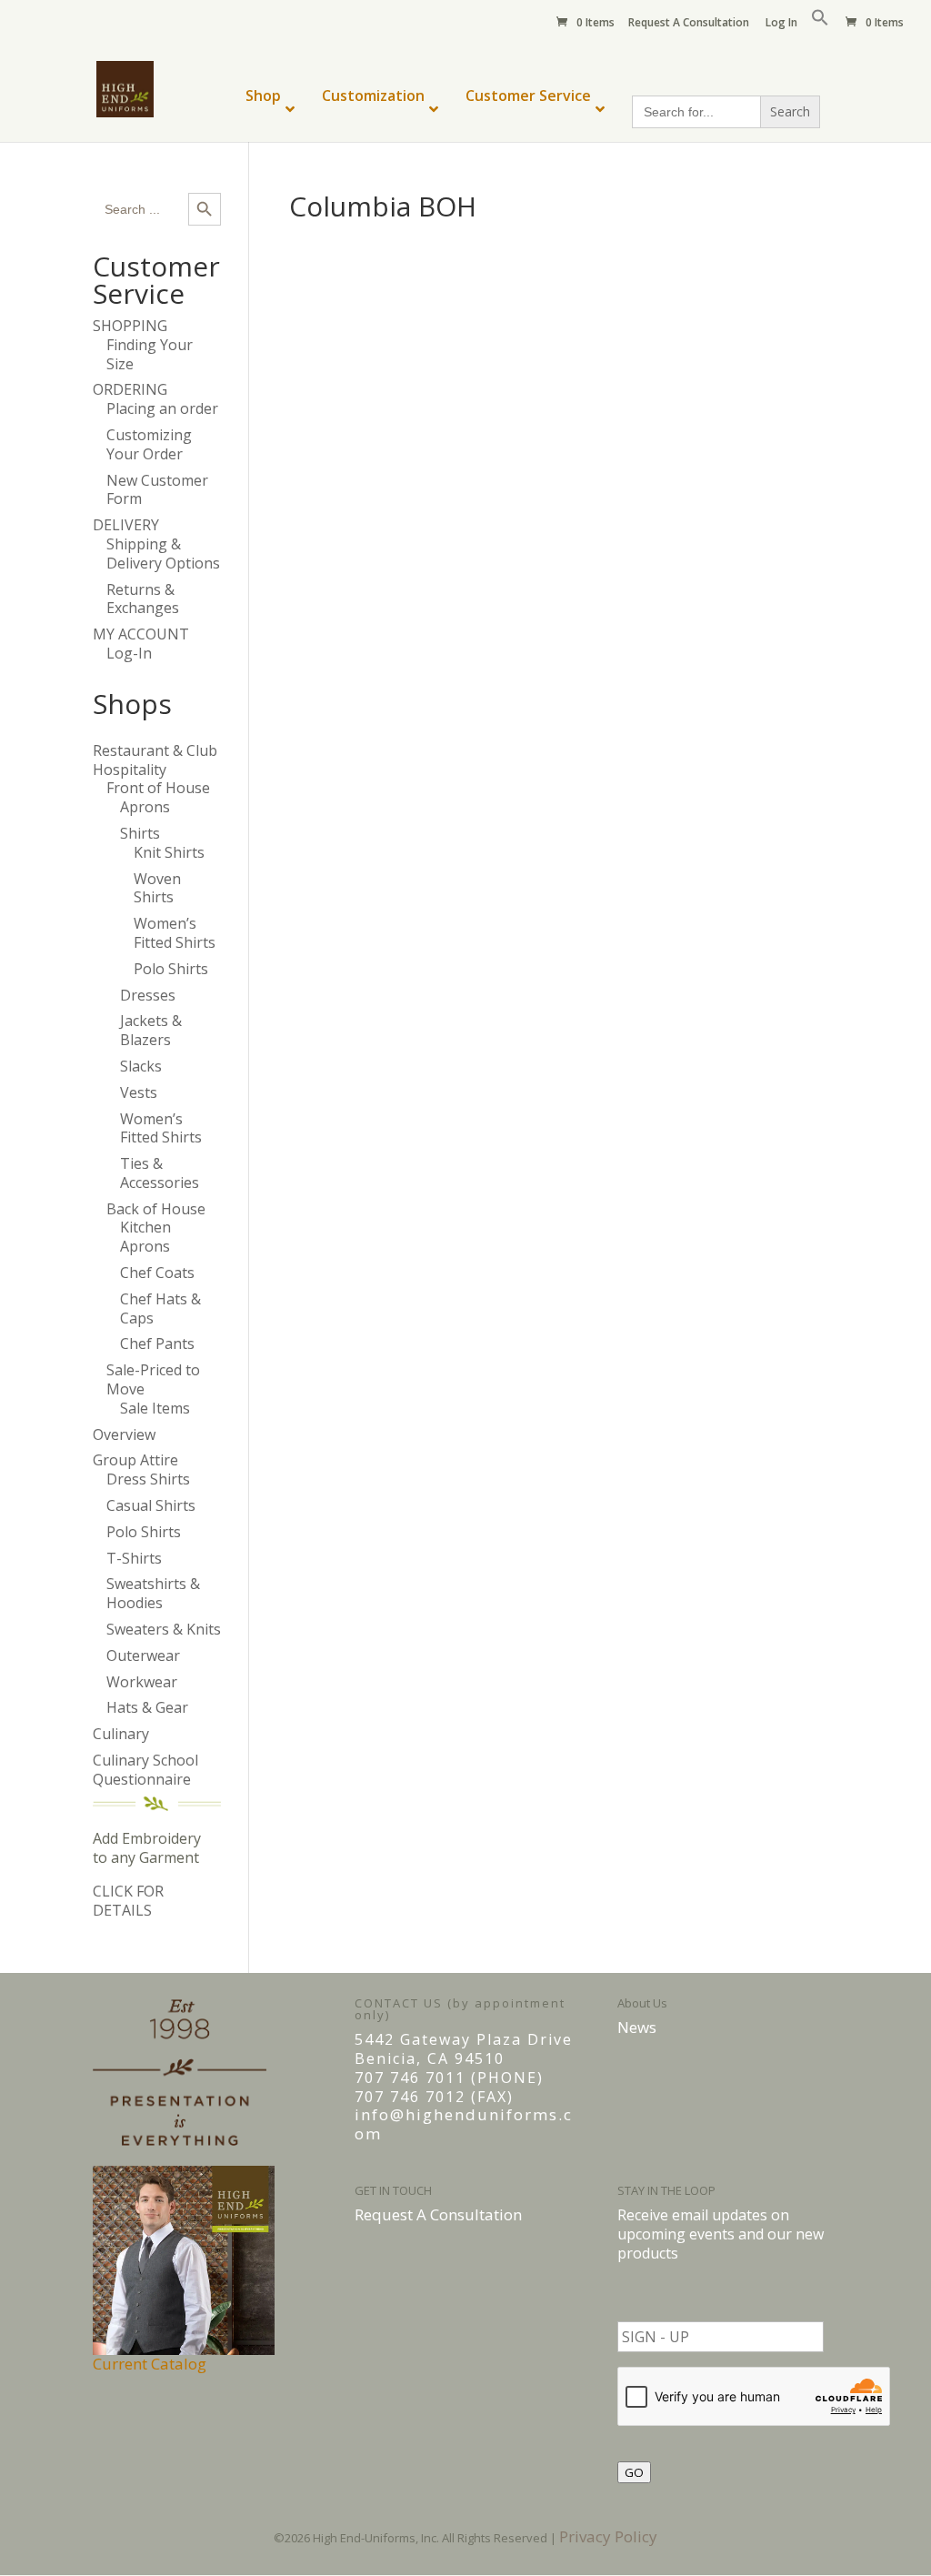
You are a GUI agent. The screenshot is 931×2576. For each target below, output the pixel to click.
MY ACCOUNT (141, 634)
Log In (781, 24)
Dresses (148, 995)
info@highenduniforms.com (464, 2124)
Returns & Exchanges (143, 599)
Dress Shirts (148, 1479)
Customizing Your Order (149, 444)
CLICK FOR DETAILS (128, 1901)
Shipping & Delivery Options (163, 553)
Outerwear (143, 1655)
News (637, 2027)
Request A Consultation (689, 24)
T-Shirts (134, 1558)
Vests (139, 1092)
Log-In (129, 653)
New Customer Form (157, 490)
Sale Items (155, 1408)
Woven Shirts (157, 888)
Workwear (142, 1682)
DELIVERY (126, 525)
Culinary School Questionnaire (145, 1770)
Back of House (156, 1209)
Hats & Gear (147, 1707)
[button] (820, 22)
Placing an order (162, 408)
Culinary (121, 1734)
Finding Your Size (150, 354)
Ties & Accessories (160, 1173)
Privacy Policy (608, 2536)
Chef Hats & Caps (160, 1308)
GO (634, 2472)
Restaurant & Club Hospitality (155, 760)
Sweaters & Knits (164, 1629)
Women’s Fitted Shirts (175, 933)
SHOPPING (130, 326)
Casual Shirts (151, 1505)
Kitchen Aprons (145, 1237)
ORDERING (130, 389)
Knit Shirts (169, 852)
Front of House (158, 788)
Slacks (141, 1066)
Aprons (145, 807)
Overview (124, 1434)
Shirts (140, 833)
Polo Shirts (171, 969)
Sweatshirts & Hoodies (153, 1593)
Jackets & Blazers (151, 1030)
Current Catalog (150, 2364)
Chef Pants (157, 1343)
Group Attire (135, 1460)
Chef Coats (157, 1273)
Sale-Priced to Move (153, 1379)
